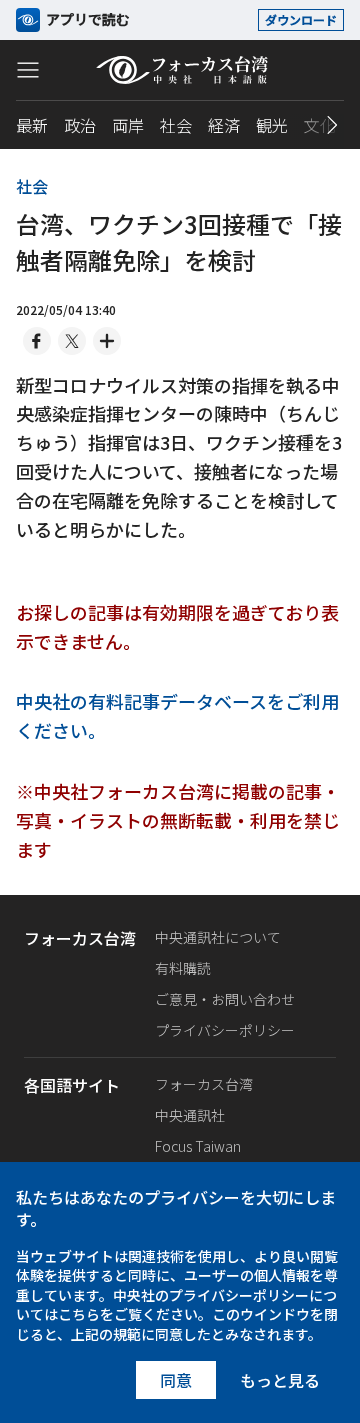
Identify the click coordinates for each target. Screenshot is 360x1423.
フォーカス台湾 (204, 1084)
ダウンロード (301, 19)
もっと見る (280, 1380)
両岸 (128, 125)
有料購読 (183, 968)
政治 (80, 125)
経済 (224, 125)
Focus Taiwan (198, 1146)
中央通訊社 (190, 1115)
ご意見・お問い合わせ (225, 999)
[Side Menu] (28, 69)
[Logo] (180, 70)
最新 (32, 125)
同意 (176, 1380)
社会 (176, 125)
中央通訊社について (218, 937)
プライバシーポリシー (225, 1030)
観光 (272, 125)
